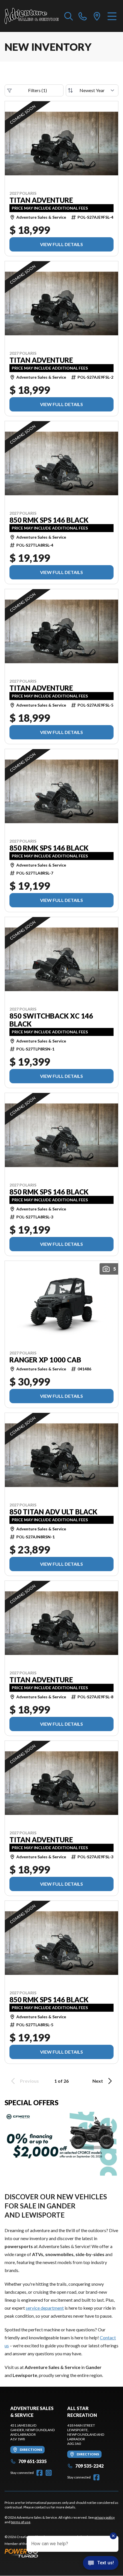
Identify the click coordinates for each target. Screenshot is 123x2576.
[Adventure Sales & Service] (32, 16)
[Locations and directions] (97, 16)
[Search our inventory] (69, 16)
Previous (29, 2081)
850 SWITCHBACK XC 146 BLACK (51, 1020)
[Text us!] (101, 2563)
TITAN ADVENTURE (41, 200)
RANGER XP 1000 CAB (45, 1360)
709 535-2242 (89, 2466)
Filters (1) (37, 90)
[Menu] (112, 16)
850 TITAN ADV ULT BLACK (53, 1512)
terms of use (21, 2522)
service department (45, 2308)
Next (98, 2081)
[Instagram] (49, 2473)
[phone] (83, 16)
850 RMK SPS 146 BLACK (49, 520)
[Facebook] (39, 2473)
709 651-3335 (32, 2461)
